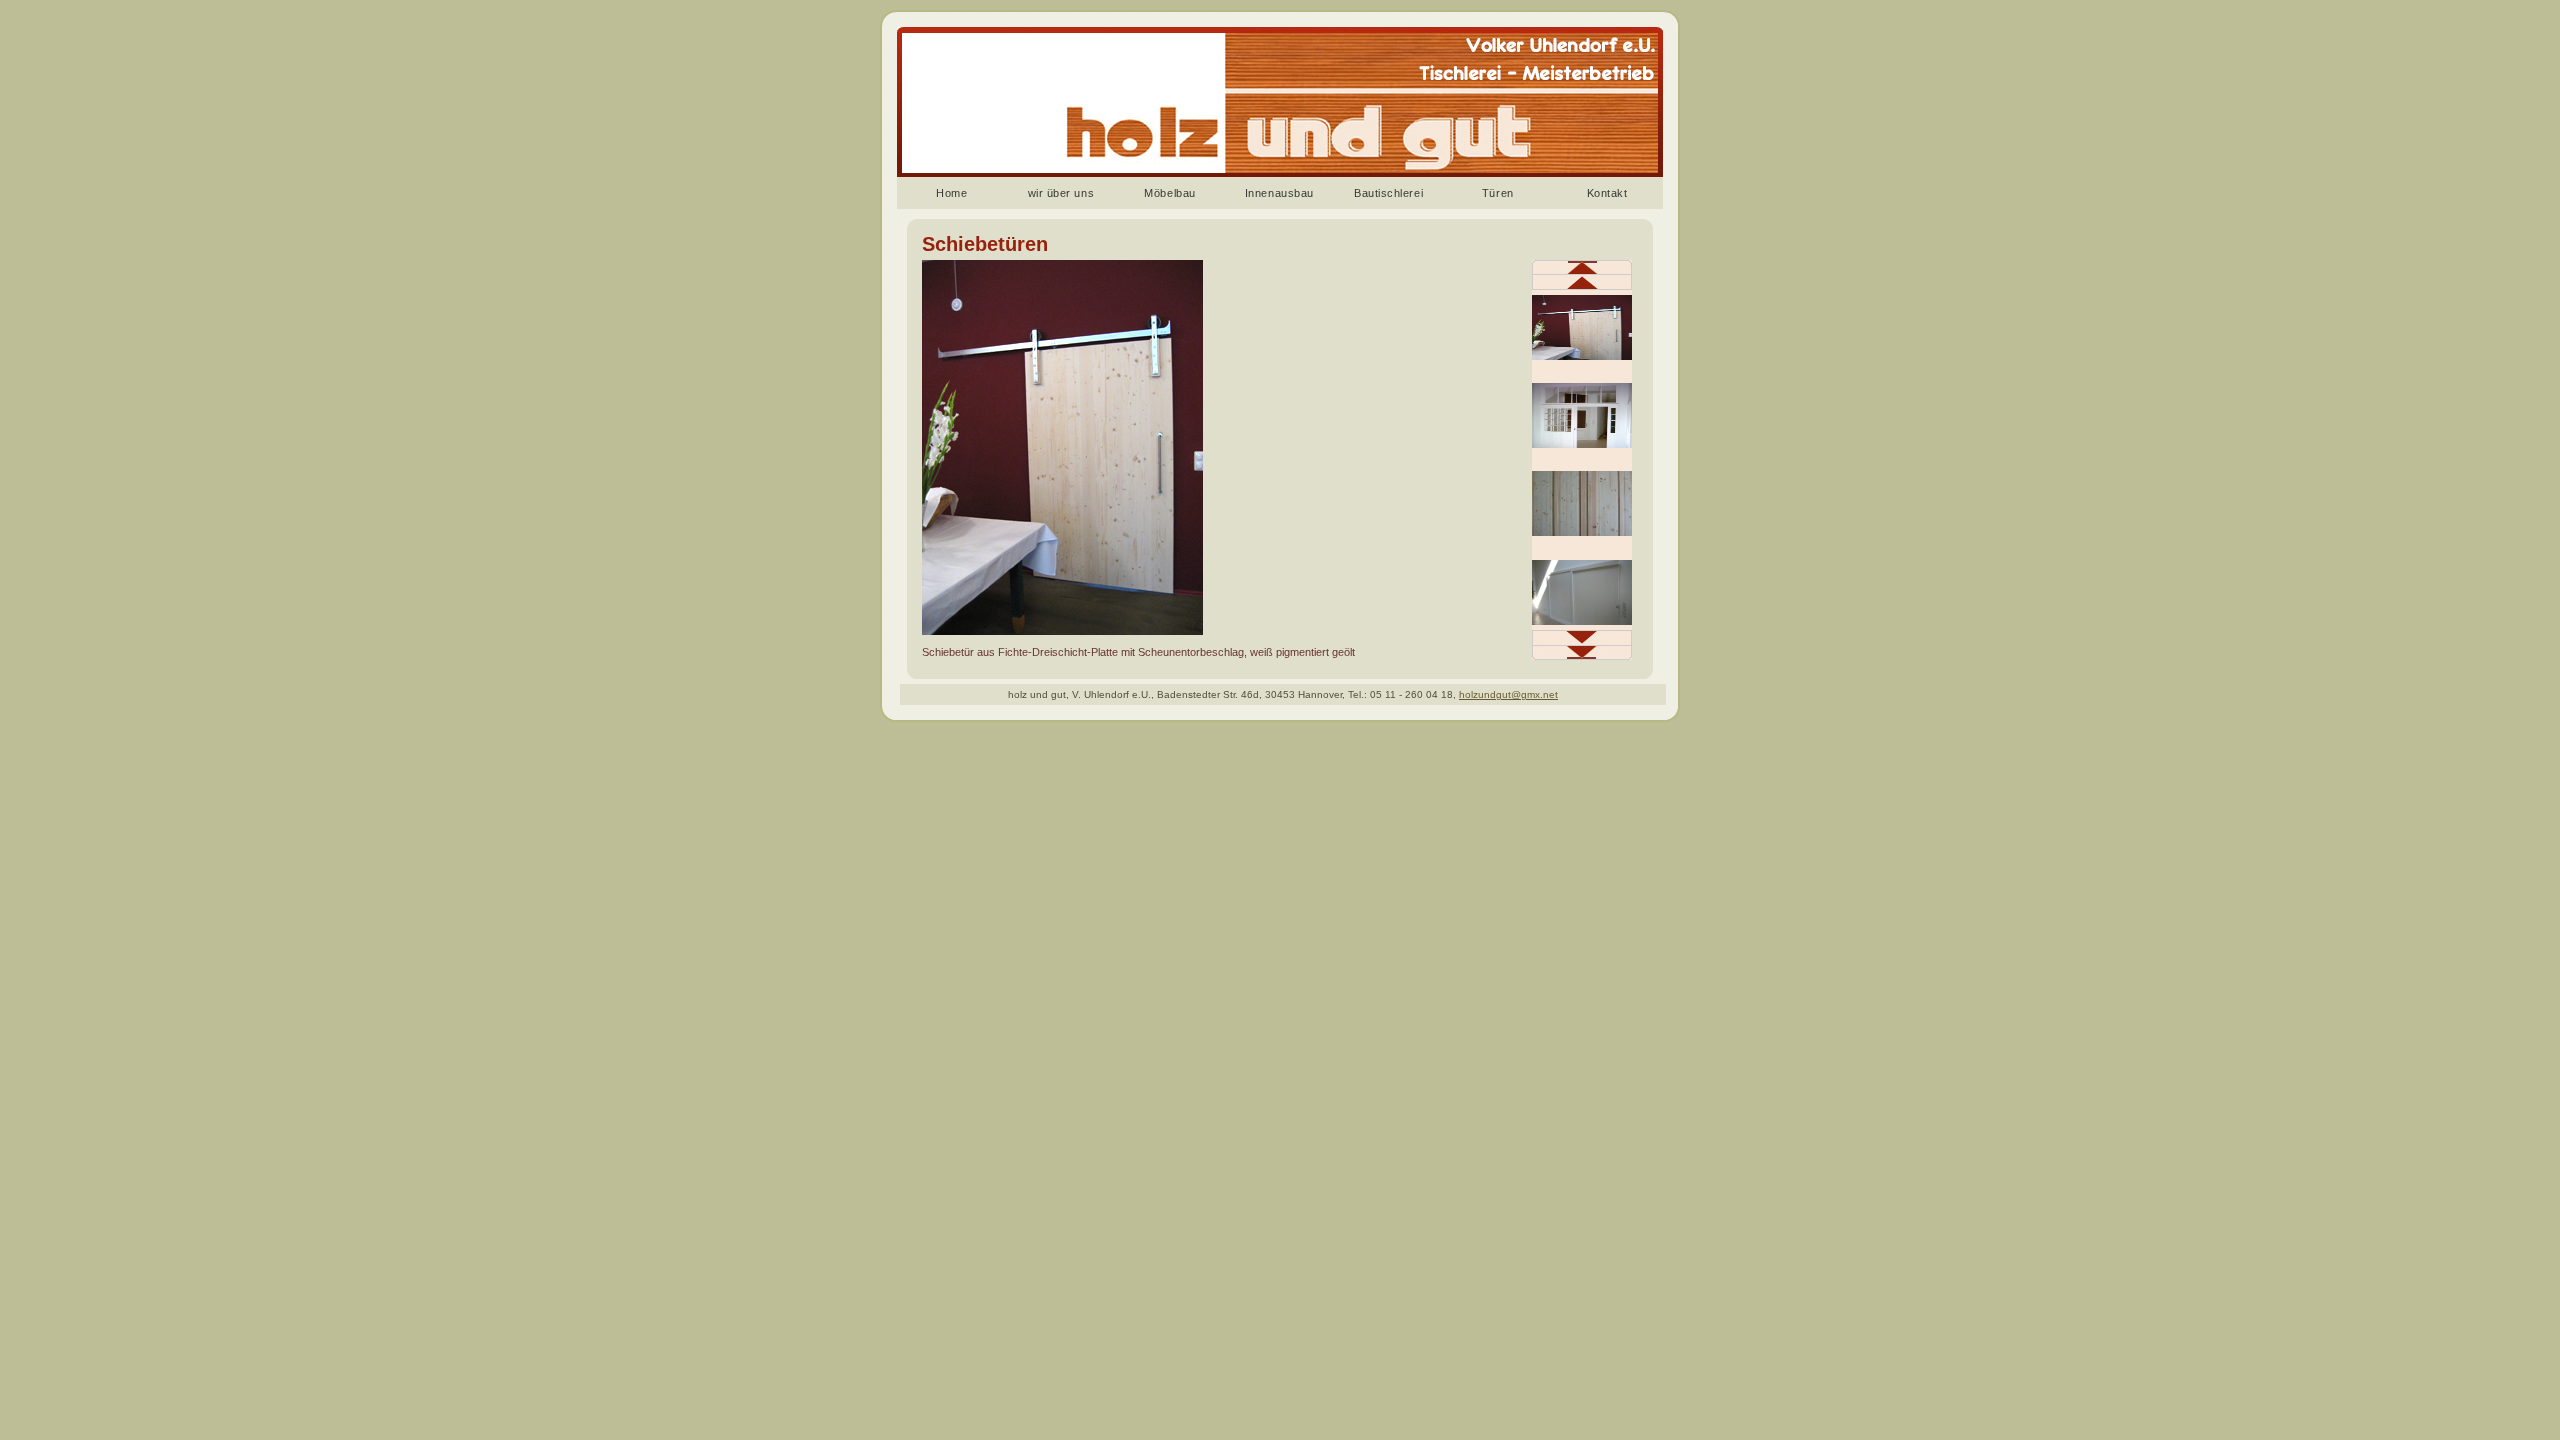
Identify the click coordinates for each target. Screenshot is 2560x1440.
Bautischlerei (1388, 193)
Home (951, 193)
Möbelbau (1169, 193)
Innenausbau (1279, 193)
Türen (1498, 193)
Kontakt (1607, 193)
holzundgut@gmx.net (1508, 694)
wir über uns (1061, 193)
